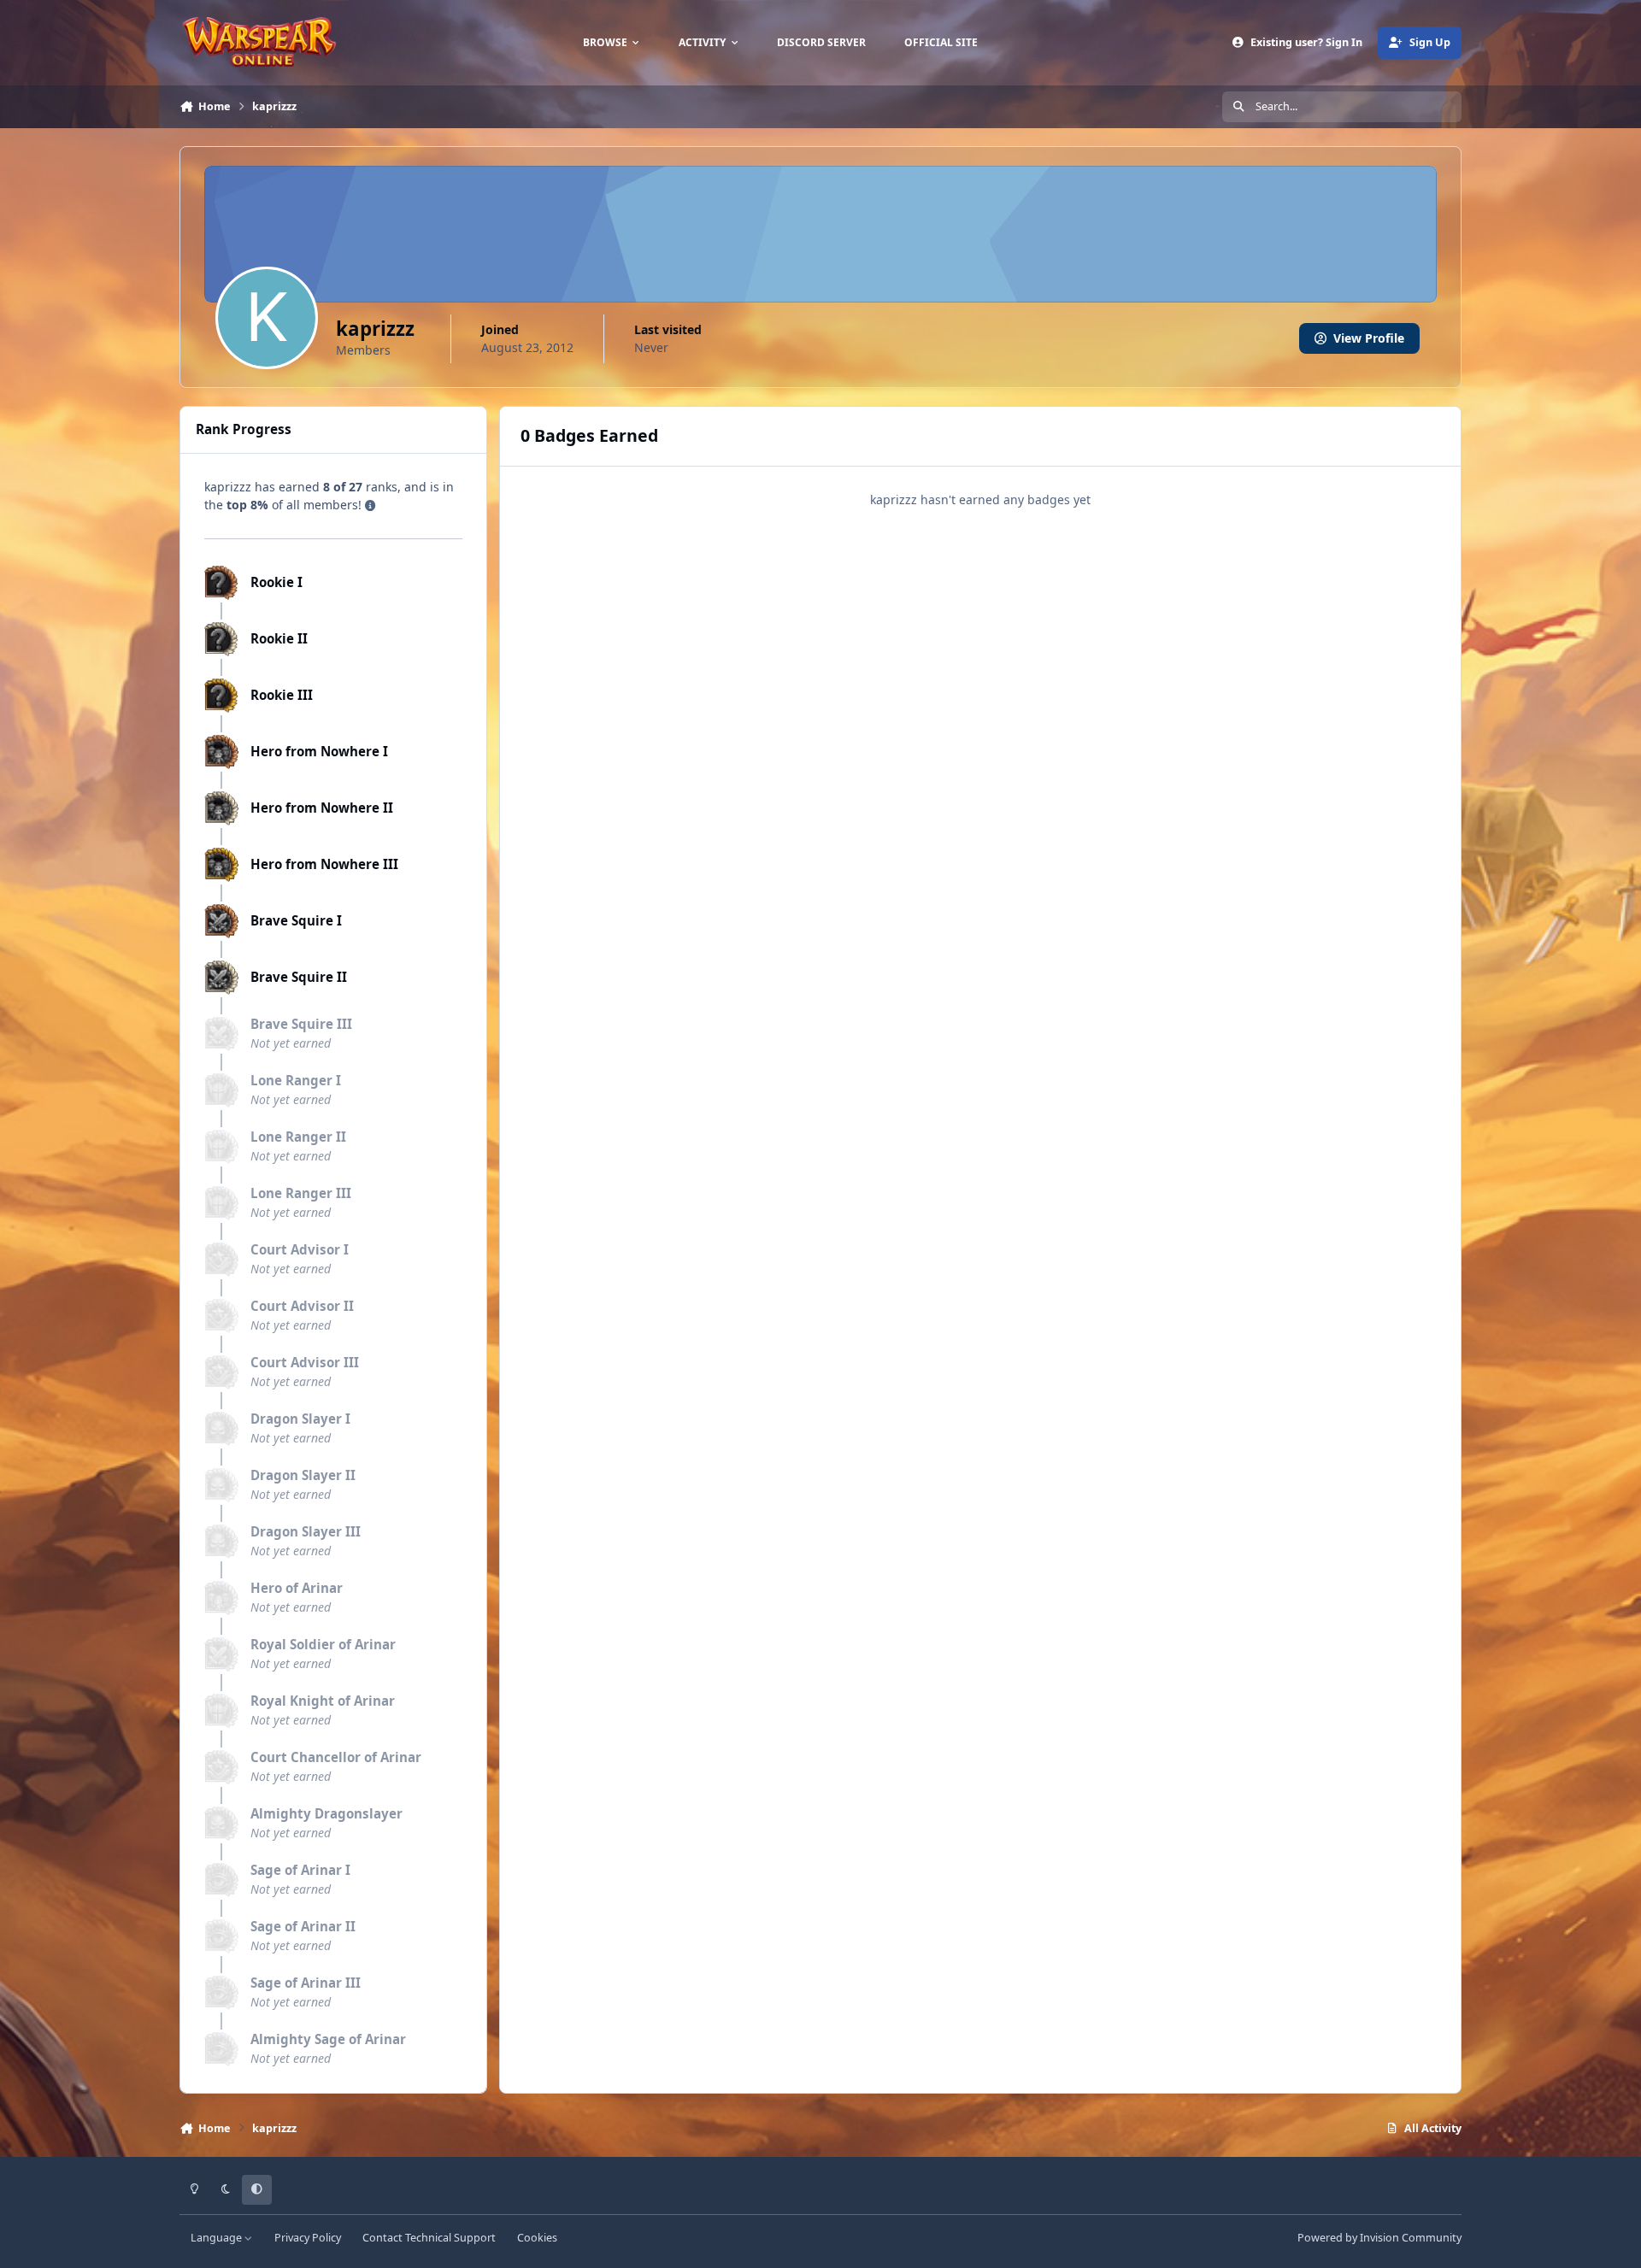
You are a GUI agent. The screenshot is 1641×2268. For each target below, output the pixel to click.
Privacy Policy (308, 2238)
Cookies (537, 2238)
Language (218, 2238)
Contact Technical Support (429, 2238)
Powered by (1379, 2238)
